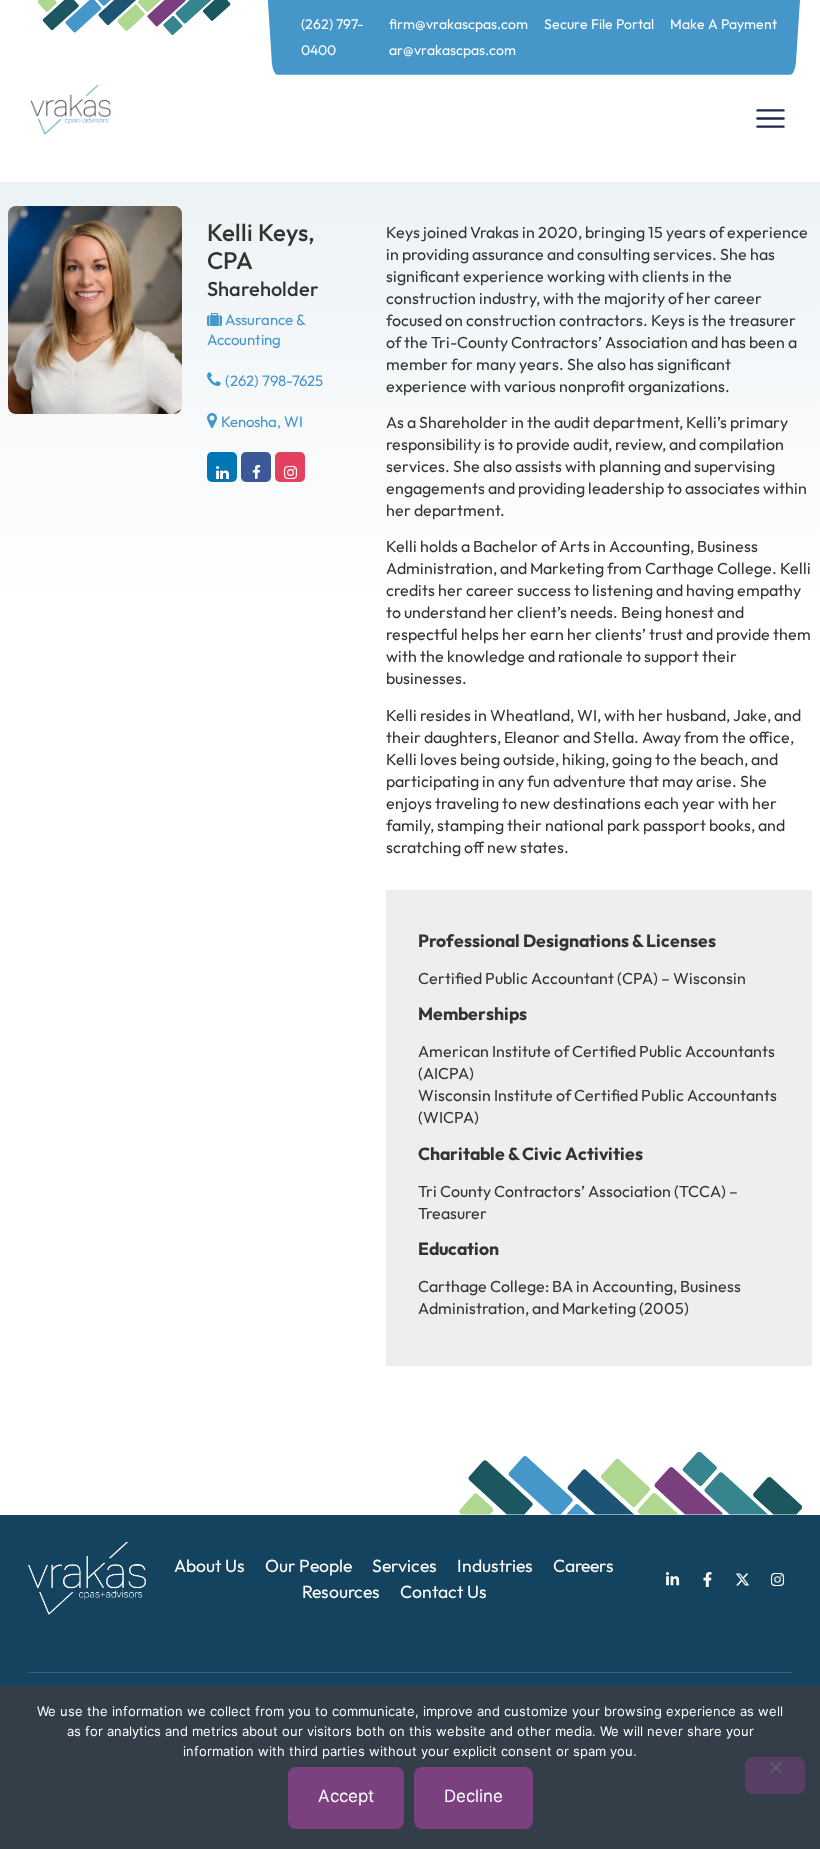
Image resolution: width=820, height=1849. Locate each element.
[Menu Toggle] (770, 118)
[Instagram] (290, 467)
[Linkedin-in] (672, 1579)
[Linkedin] (222, 467)
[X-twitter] (742, 1579)
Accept (346, 1796)
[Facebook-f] (707, 1579)
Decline (473, 1796)
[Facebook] (256, 467)
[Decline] (775, 1775)
